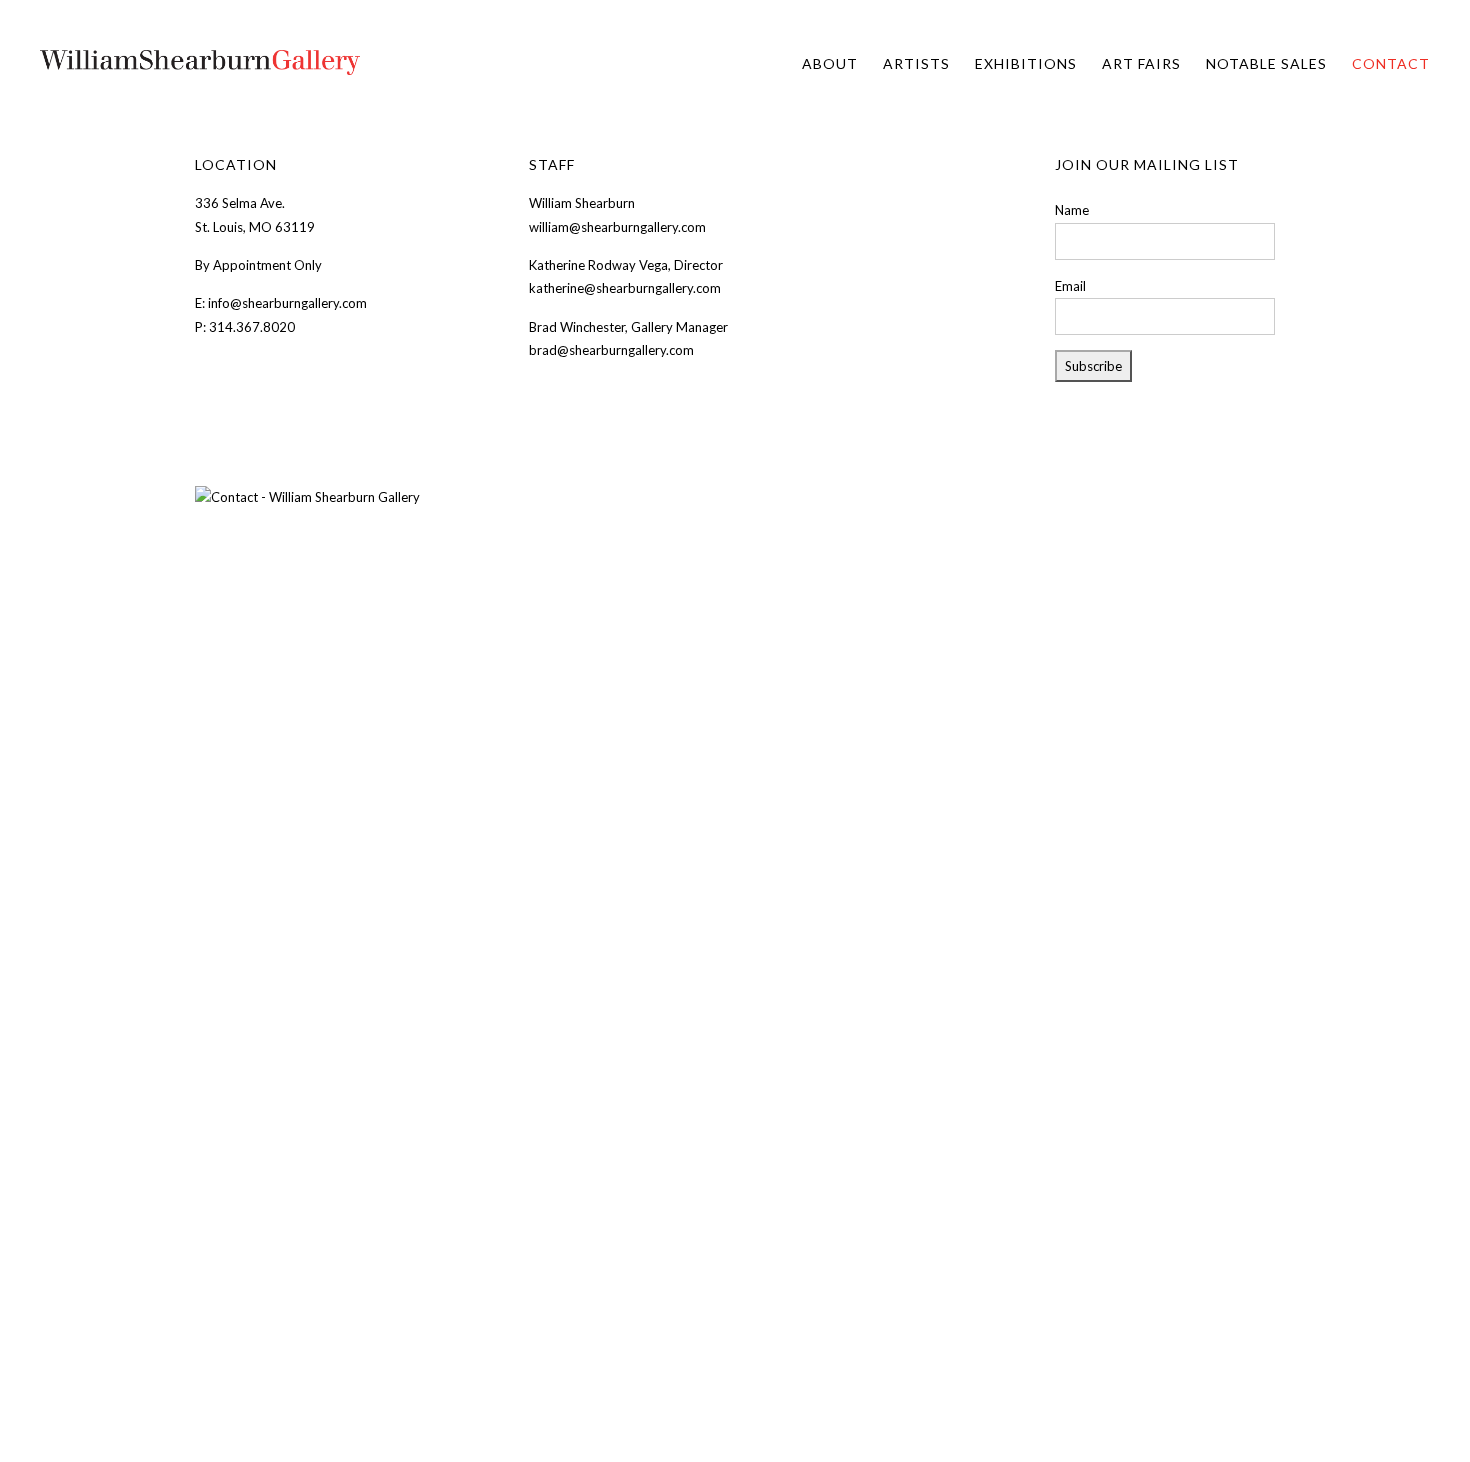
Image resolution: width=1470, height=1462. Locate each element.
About (830, 63)
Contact (1391, 63)
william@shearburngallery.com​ (619, 227)
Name (1072, 210)
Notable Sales (1266, 63)
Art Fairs (1141, 63)
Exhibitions (1026, 63)
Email (1070, 286)
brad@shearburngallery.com (611, 350)
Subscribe (1093, 366)
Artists (916, 63)
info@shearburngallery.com (287, 303)
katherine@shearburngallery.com (626, 288)
